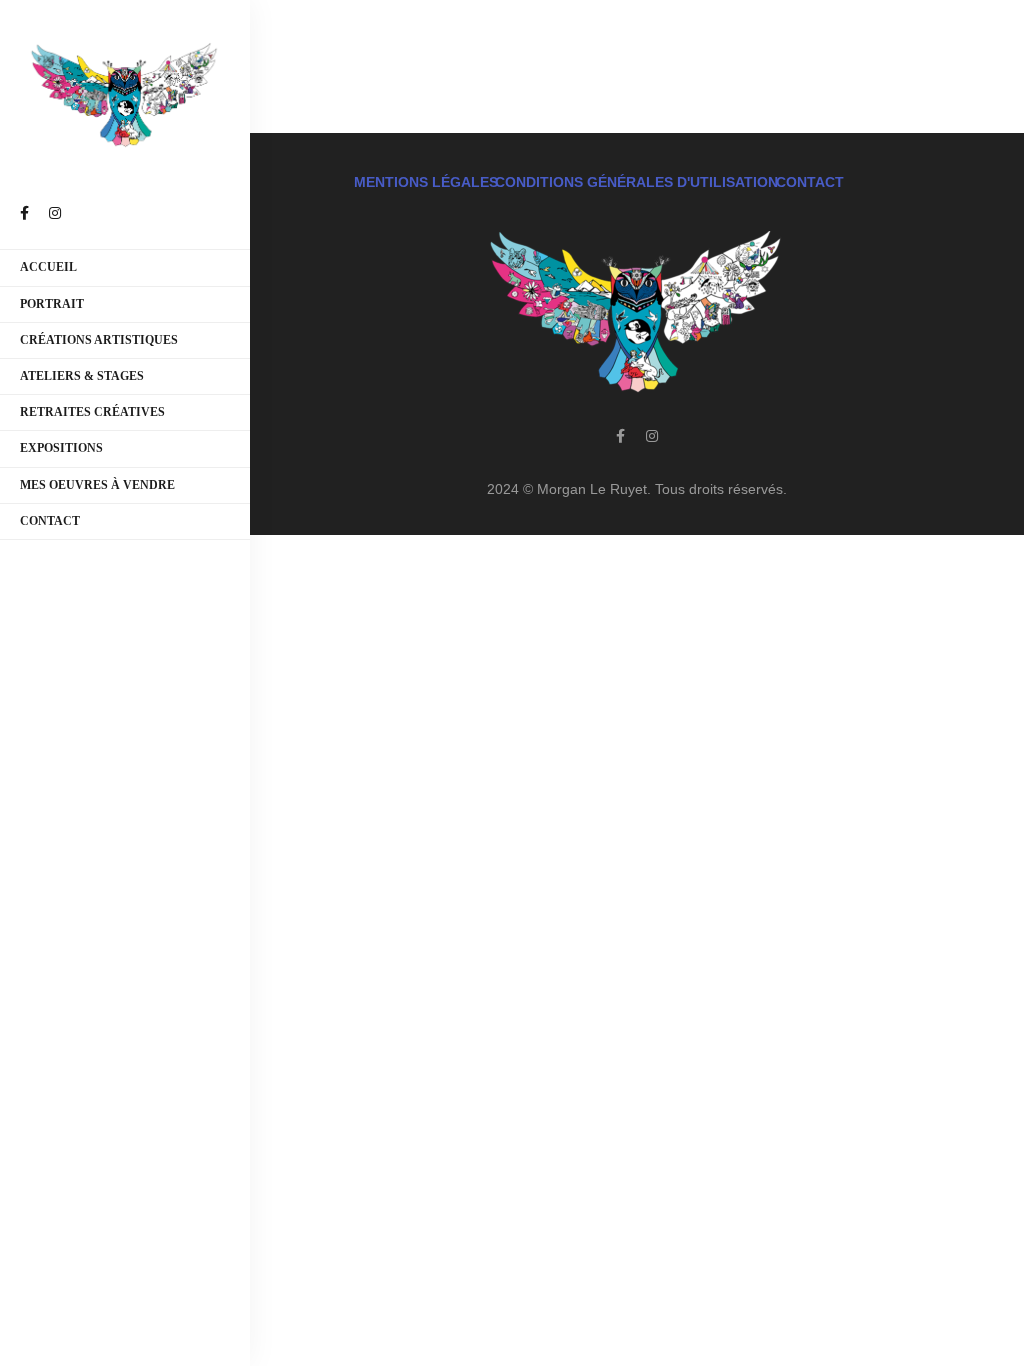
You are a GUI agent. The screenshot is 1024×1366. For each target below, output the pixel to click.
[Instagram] (652, 436)
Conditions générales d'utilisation (636, 182)
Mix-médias (627, 42)
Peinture (718, 42)
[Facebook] (620, 436)
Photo (795, 42)
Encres (540, 42)
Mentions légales (426, 182)
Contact (810, 182)
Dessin (467, 42)
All (408, 42)
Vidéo (859, 42)
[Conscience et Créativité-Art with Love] (125, 96)
